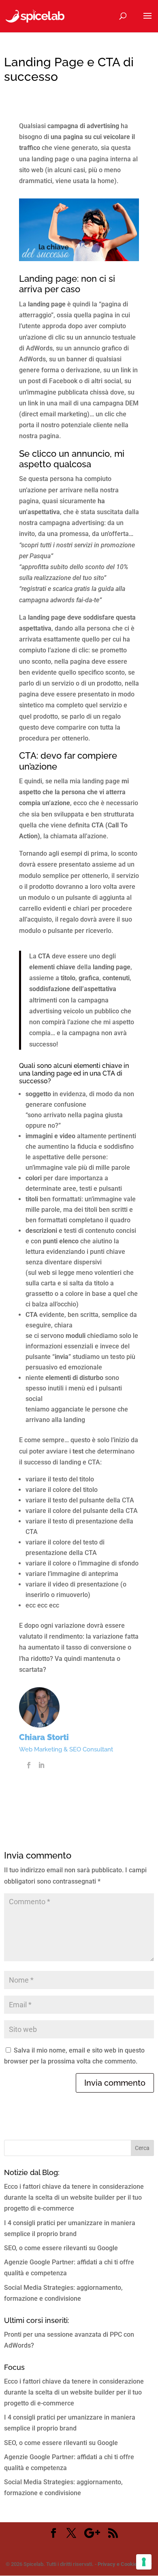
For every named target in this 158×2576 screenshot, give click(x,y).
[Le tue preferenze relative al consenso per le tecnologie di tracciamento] (144, 2562)
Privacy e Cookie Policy (125, 2564)
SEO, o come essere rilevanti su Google (61, 2248)
